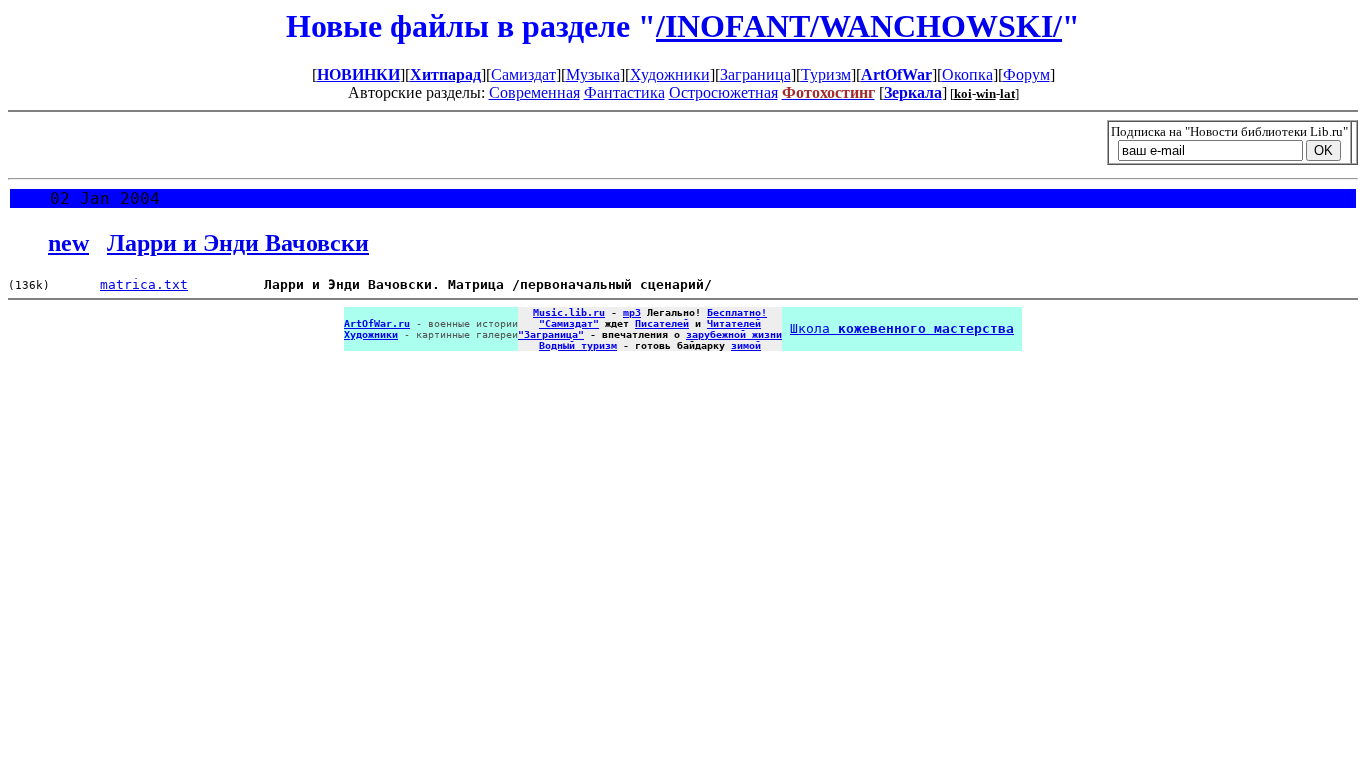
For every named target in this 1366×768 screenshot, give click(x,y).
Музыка (593, 74)
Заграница (755, 74)
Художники (670, 74)
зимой (746, 345)
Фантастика (624, 92)
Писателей (662, 323)
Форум (1026, 74)
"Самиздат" (569, 323)
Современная (534, 92)
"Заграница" (551, 334)
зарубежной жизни (734, 334)
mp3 (632, 312)
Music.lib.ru (569, 312)
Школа (902, 328)
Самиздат (523, 74)
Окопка (967, 74)
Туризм (826, 74)
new (68, 243)
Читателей (734, 323)
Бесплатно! (737, 312)
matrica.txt (144, 284)
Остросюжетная (723, 92)
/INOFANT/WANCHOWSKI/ (859, 26)
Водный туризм (578, 345)
